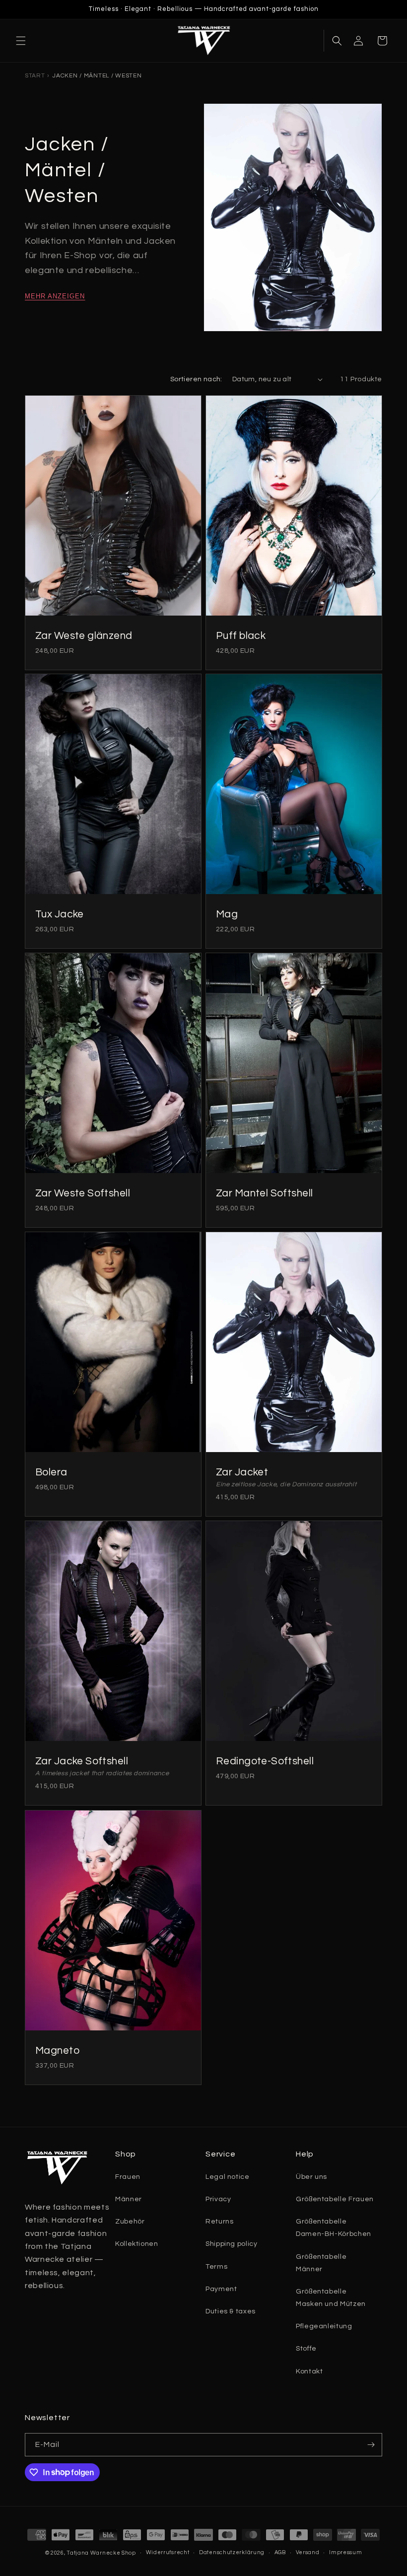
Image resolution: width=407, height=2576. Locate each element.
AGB (280, 2552)
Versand (308, 2552)
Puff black (241, 635)
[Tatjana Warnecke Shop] (203, 41)
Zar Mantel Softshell (264, 1193)
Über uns (311, 2177)
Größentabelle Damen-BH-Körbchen (334, 2228)
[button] (21, 41)
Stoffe (306, 2349)
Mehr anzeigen (55, 296)
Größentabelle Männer (321, 2263)
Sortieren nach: (196, 379)
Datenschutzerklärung (232, 2552)
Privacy (218, 2199)
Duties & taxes (231, 2311)
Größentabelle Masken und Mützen (331, 2298)
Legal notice (228, 2177)
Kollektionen (137, 2244)
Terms (216, 2267)
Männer (129, 2199)
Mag (227, 914)
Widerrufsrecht (168, 2552)
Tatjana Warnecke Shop (101, 2553)
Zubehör (130, 2222)
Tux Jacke (60, 914)
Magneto (57, 2050)
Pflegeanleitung (324, 2326)
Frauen (128, 2177)
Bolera (51, 1472)
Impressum (345, 2552)
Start (35, 76)
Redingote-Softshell (265, 1761)
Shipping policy (232, 2244)
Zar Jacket (242, 1472)
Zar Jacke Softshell (82, 1761)
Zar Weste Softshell (83, 1193)
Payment (221, 2289)
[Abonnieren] (371, 2445)
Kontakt (309, 2371)
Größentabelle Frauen (335, 2199)
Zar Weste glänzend (84, 635)
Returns (219, 2222)
